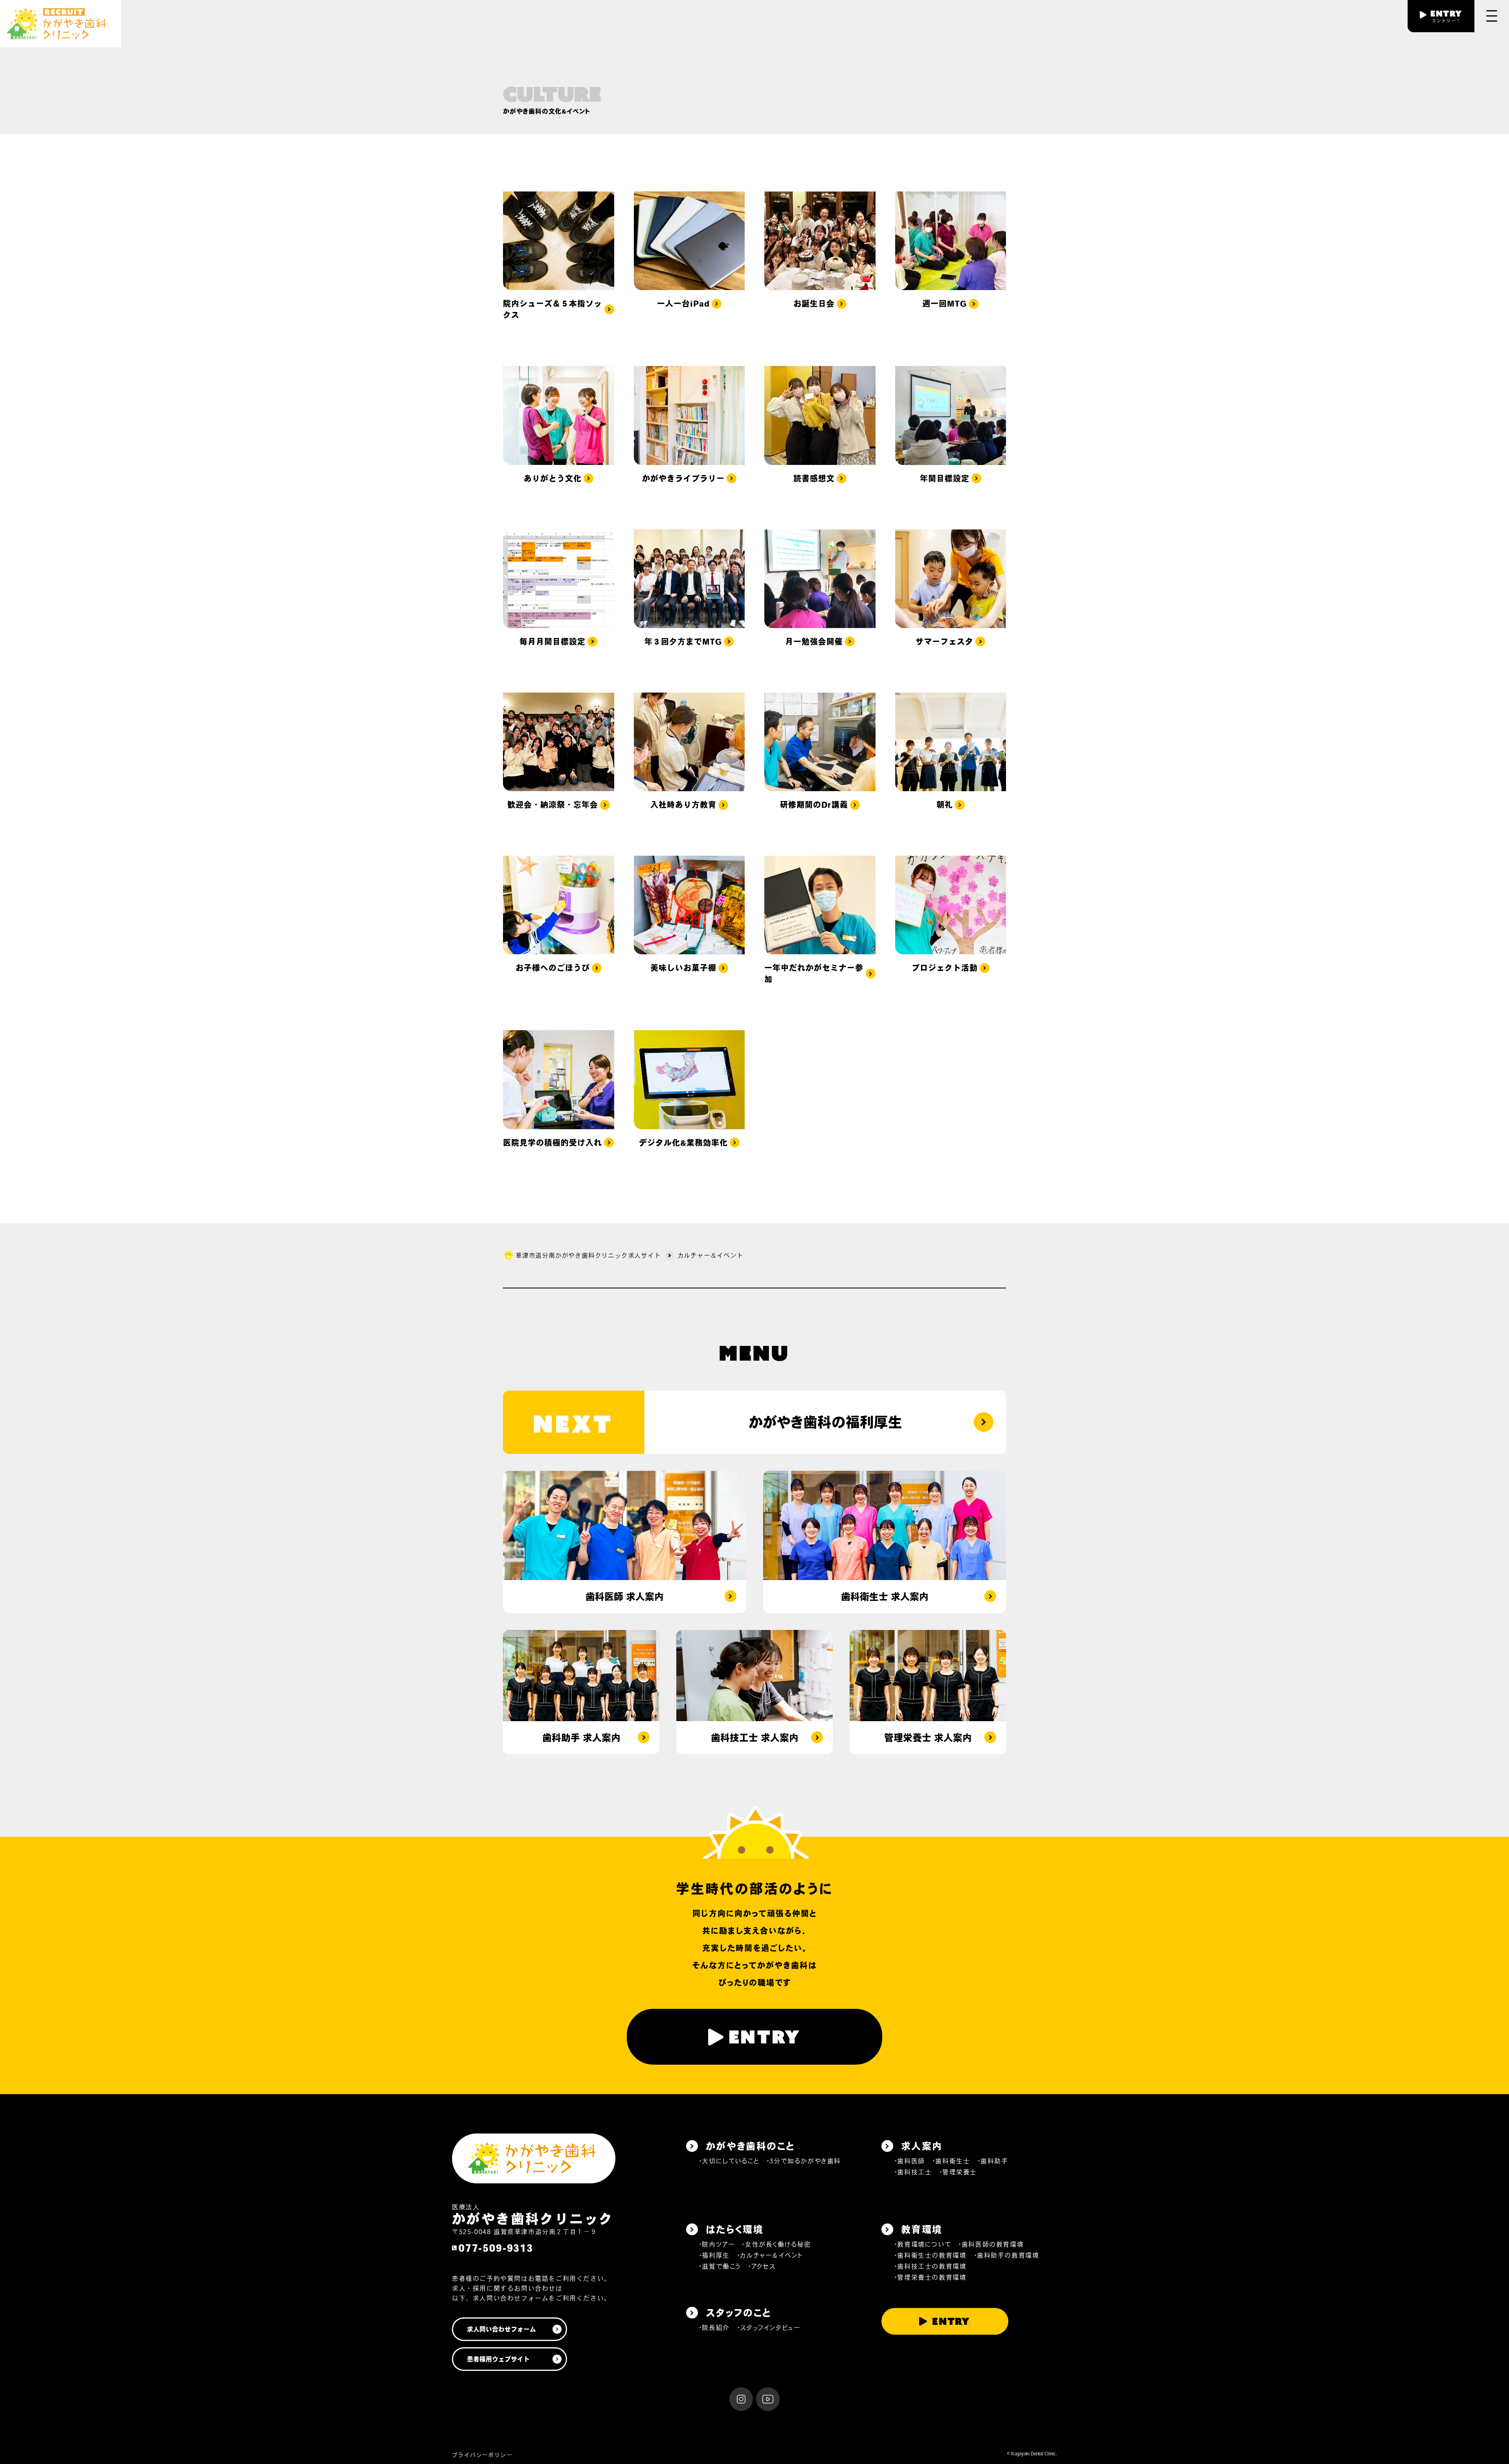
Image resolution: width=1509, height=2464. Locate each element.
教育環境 (922, 2229)
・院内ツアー (717, 2244)
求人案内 (922, 2146)
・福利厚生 (714, 2255)
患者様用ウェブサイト (498, 2359)
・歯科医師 (910, 2161)
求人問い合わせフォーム (501, 2329)
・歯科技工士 (913, 2172)
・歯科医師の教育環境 (991, 2244)
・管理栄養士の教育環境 (930, 2277)
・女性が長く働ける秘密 (776, 2244)
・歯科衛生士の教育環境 (930, 2255)
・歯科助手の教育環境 (1007, 2255)
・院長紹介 (714, 2328)
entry (765, 2037)
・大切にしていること (729, 2161)
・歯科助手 (993, 2161)
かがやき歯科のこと (750, 2146)
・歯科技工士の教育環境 (930, 2266)
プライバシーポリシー (482, 2455)
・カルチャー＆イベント (770, 2255)
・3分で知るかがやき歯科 (804, 2161)
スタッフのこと (739, 2313)
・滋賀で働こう (720, 2266)
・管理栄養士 (958, 2172)
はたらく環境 (735, 2229)
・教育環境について (922, 2244)
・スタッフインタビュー (769, 2328)
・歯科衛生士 (951, 2161)
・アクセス (762, 2266)
